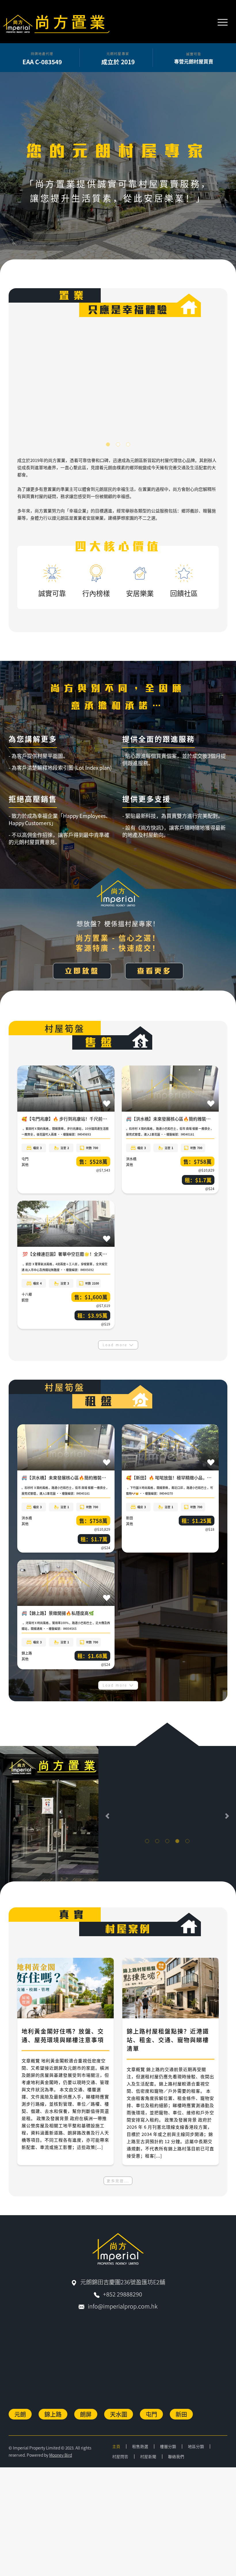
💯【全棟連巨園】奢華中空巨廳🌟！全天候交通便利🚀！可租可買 (86, 1254)
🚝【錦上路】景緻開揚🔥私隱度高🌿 (58, 1613)
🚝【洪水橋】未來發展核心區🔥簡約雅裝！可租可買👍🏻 (180, 1119)
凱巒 (25, 1300)
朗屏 (86, 2414)
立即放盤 (82, 971)
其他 (25, 1165)
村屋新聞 (148, 2456)
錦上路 (27, 1653)
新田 (130, 1518)
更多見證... (118, 2181)
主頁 (116, 2446)
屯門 (25, 1159)
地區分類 (196, 2446)
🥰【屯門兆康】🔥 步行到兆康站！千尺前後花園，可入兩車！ (81, 1119)
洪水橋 (131, 1159)
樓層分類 (168, 2446)
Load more (116, 1345)
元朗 (20, 2414)
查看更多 (154, 971)
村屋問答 (120, 2456)
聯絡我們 (176, 2456)
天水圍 (119, 2414)
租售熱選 (140, 2446)
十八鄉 (27, 1294)
